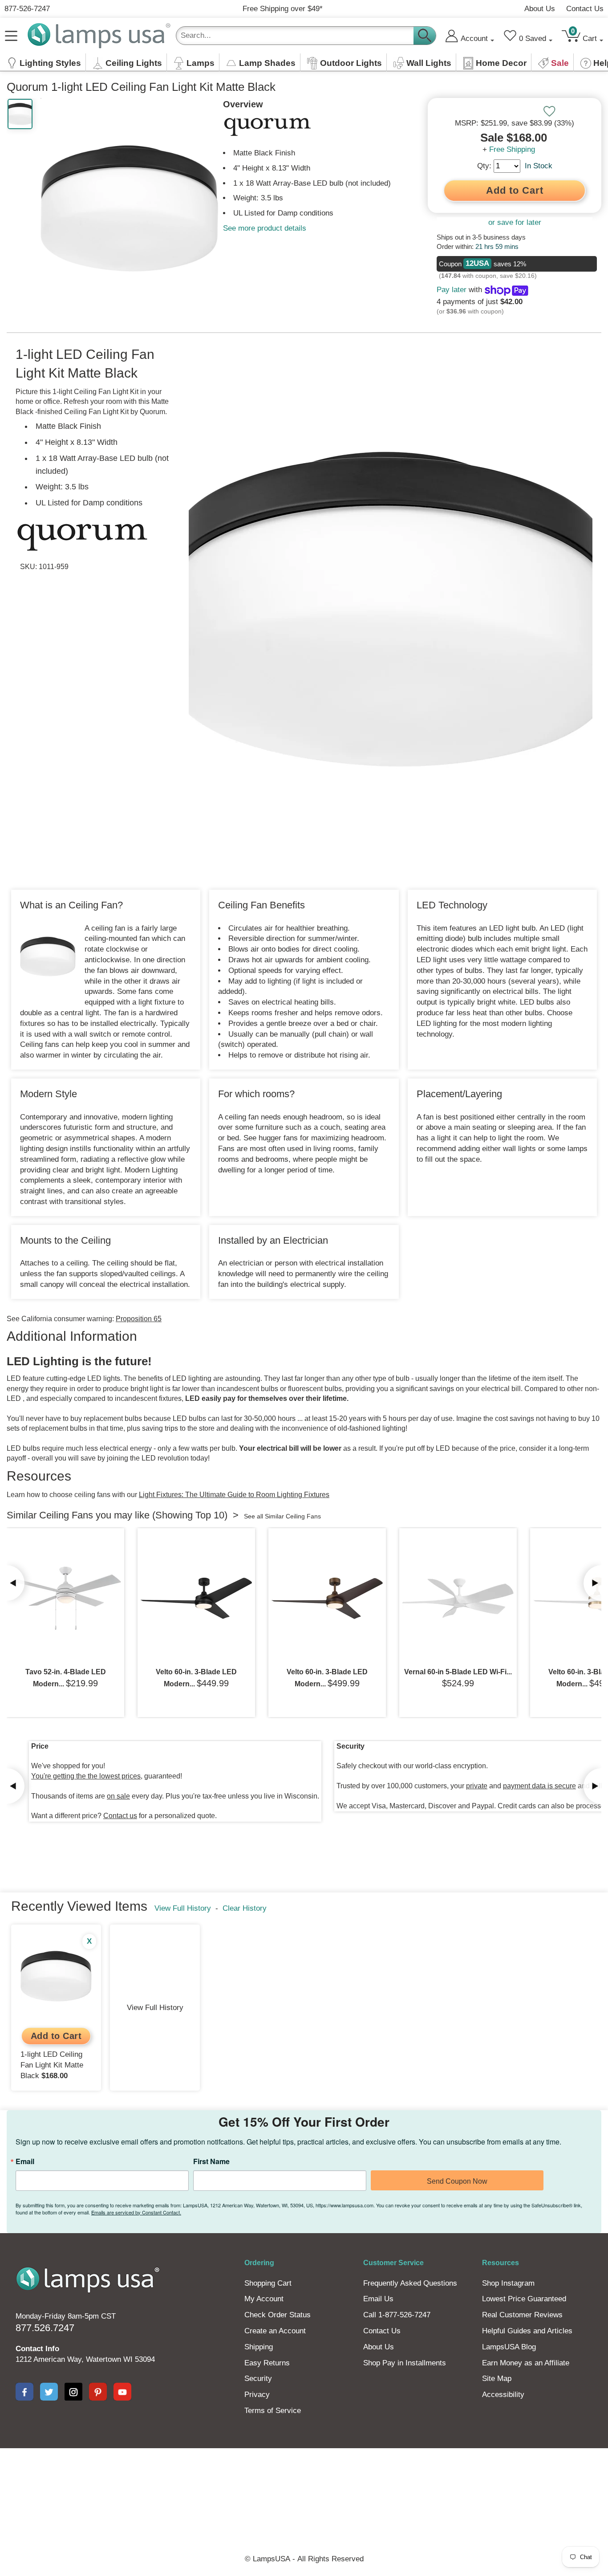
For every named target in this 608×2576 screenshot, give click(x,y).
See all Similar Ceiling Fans (282, 1516)
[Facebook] (24, 2392)
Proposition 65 (139, 1319)
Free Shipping (512, 149)
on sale (118, 1796)
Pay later (452, 290)
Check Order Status (278, 2315)
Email (25, 2161)
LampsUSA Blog (509, 2347)
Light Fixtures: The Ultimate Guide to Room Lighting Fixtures (234, 1495)
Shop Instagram (508, 2283)
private (477, 1786)
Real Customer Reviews (522, 2315)
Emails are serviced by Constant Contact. (136, 2212)
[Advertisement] (304, 2479)
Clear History (245, 1908)
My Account (264, 2299)
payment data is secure (539, 1786)
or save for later (515, 222)
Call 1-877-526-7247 (397, 2315)
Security (258, 2379)
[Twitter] (49, 2392)
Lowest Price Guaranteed (524, 2299)
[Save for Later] (549, 111)
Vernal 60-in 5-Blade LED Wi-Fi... (458, 1672)
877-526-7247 (27, 9)
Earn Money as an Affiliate (526, 2363)
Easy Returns (267, 2363)
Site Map (497, 2379)
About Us (540, 9)
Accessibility (503, 2395)
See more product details (265, 228)
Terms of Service (273, 2411)
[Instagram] (73, 2392)
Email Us (378, 2299)
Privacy (257, 2395)
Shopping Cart (268, 2283)
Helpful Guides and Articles (527, 2331)
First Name (211, 2161)
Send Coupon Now (457, 2181)
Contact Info (37, 2349)
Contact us (120, 1816)
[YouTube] (122, 2392)
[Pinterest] (98, 2392)
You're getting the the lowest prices (86, 1776)
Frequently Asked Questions (410, 2283)
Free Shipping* (283, 9)
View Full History (183, 1908)
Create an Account (275, 2331)
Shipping (259, 2347)
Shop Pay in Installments (405, 2363)
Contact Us (585, 9)
